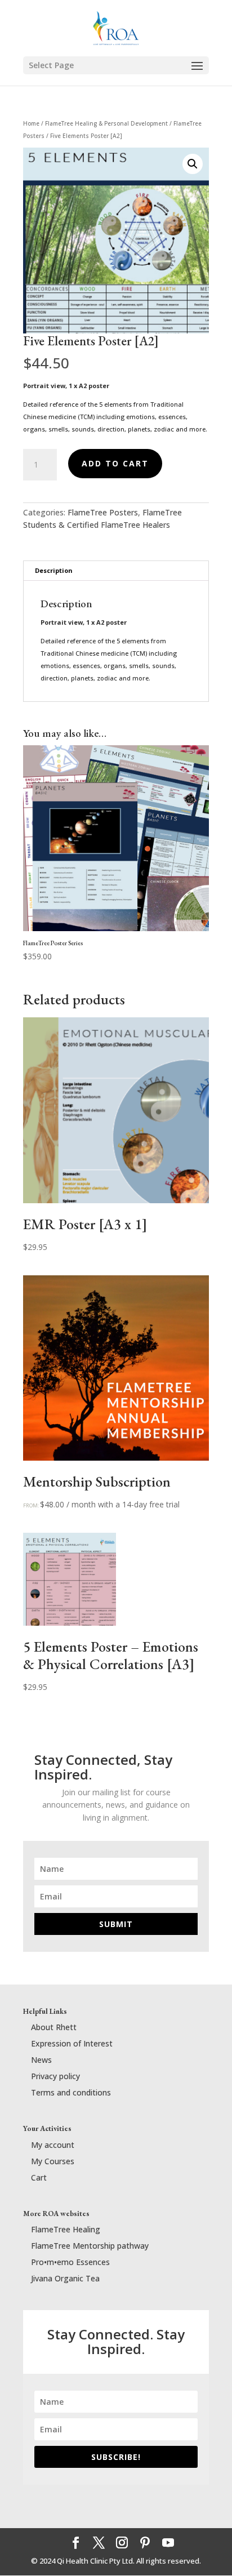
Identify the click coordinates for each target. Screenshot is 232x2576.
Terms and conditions (71, 2092)
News (41, 2060)
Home (31, 123)
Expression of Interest (72, 2043)
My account (53, 2145)
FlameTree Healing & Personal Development (106, 123)
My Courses (53, 2161)
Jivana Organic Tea (65, 2278)
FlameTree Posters (103, 512)
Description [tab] (54, 570)
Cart (39, 2177)
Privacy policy (55, 2076)
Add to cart (115, 463)
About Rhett (54, 2027)
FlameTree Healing (66, 2229)
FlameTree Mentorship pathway (90, 2246)
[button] (193, 164)
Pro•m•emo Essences (70, 2262)
